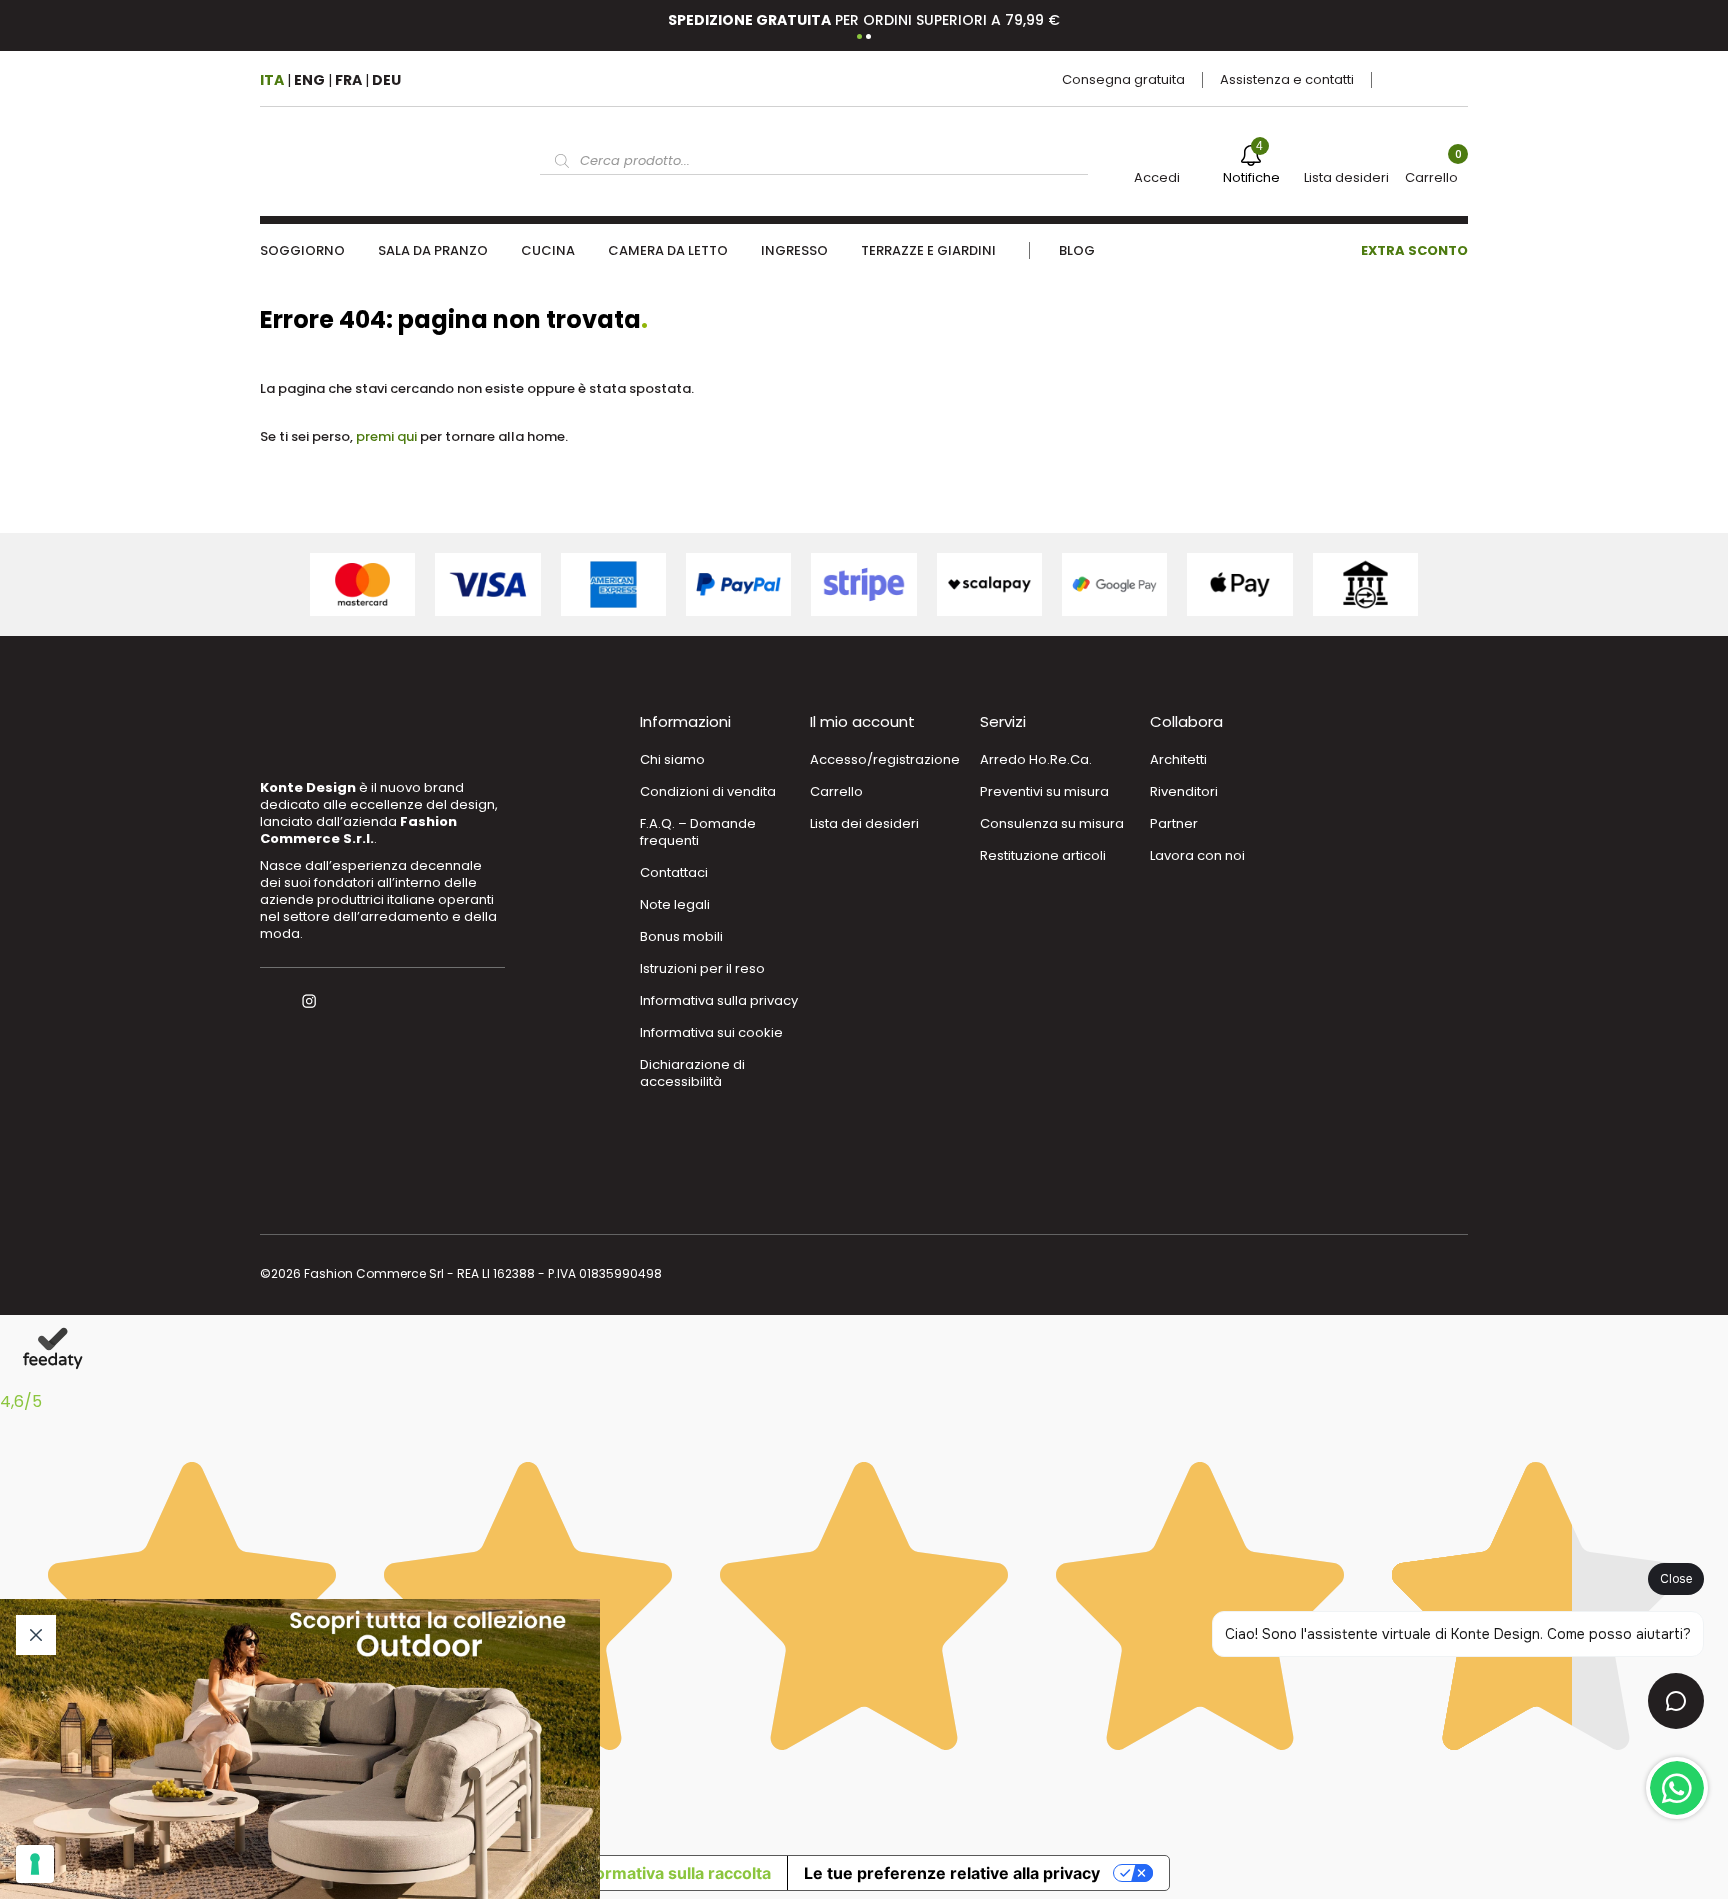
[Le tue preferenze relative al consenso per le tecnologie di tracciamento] (35, 1864)
